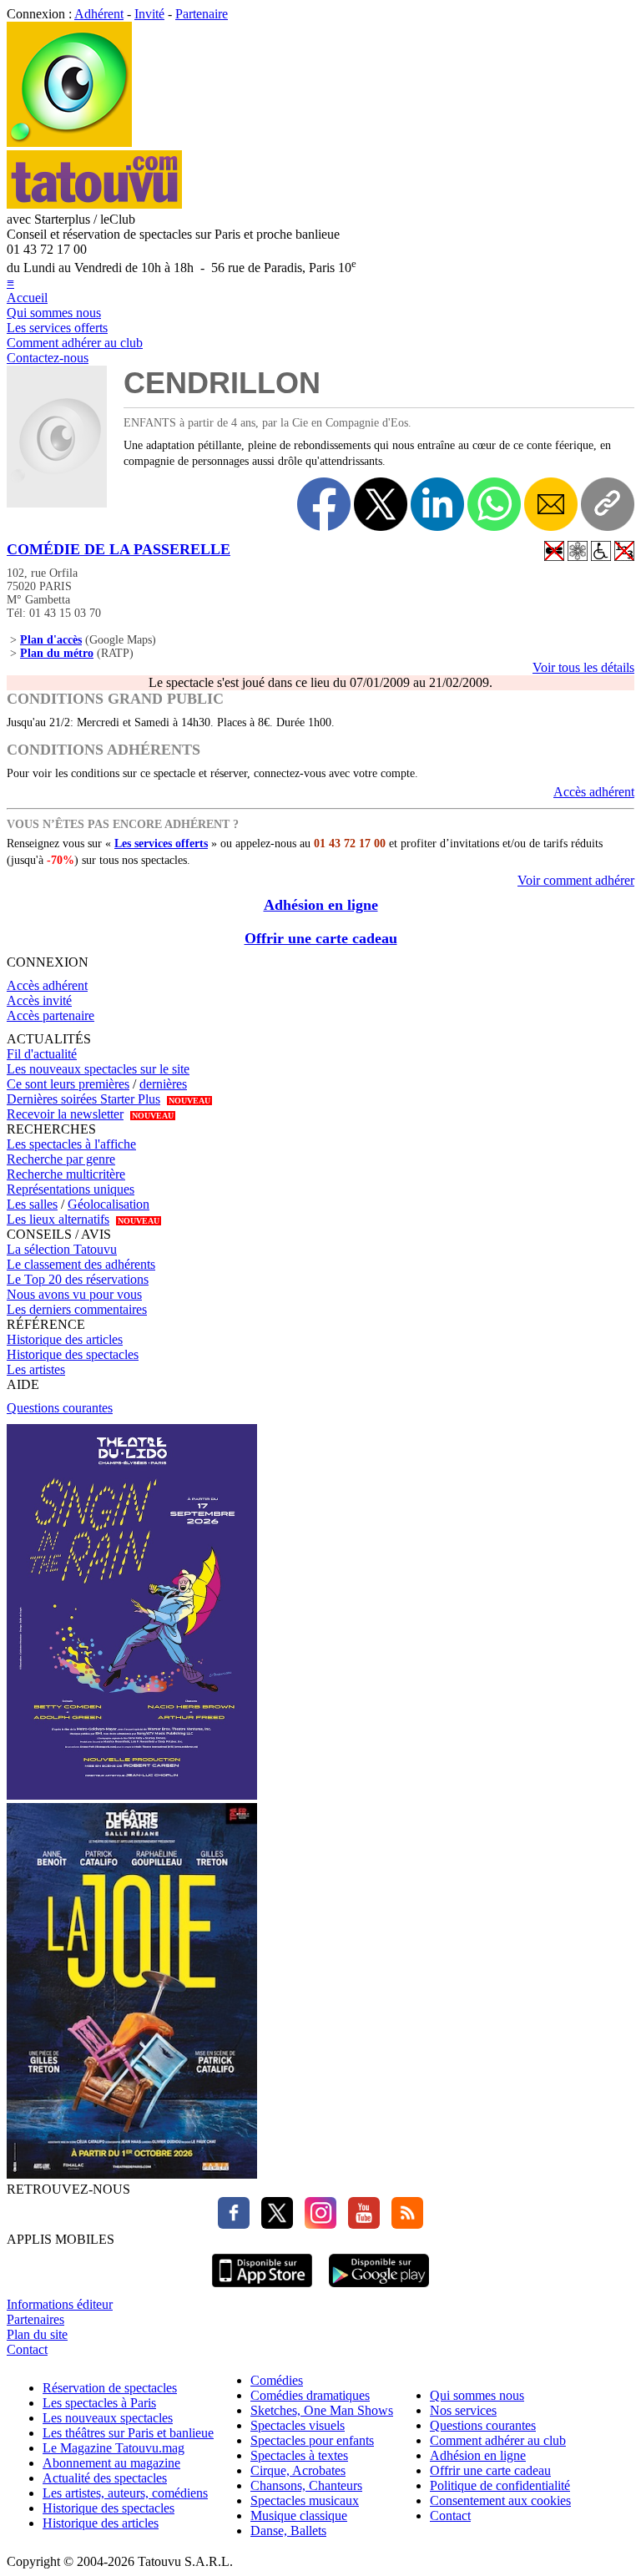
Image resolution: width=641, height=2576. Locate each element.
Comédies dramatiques (310, 2395)
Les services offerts (57, 328)
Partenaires (35, 2319)
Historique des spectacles (73, 1354)
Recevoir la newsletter (65, 1114)
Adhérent (99, 14)
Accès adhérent (594, 792)
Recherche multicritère (66, 1174)
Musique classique (299, 2515)
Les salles (32, 1204)
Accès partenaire (50, 1015)
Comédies (277, 2380)
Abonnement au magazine (111, 2463)
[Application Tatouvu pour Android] (379, 2289)
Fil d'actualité (42, 1054)
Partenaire (202, 14)
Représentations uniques (71, 1189)
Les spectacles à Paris (99, 2403)
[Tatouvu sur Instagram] (316, 2224)
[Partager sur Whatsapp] (494, 504)
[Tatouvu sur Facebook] (234, 2224)
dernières (163, 1084)
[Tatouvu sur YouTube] (360, 2224)
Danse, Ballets (288, 2531)
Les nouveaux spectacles (108, 2418)
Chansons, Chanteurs (306, 2485)
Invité (149, 14)
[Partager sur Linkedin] (437, 504)
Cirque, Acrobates (298, 2470)
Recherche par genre (61, 1159)
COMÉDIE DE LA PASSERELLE (119, 549)
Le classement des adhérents (81, 1264)
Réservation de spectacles (110, 2388)
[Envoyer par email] (551, 504)
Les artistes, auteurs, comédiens (125, 2493)
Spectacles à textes (299, 2455)
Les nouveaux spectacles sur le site (98, 1069)
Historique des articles (65, 1339)
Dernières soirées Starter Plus (83, 1099)
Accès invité (39, 1000)
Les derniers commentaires (77, 1309)
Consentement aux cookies (500, 2500)
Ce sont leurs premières (68, 1084)
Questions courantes (60, 1408)
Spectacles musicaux (305, 2500)
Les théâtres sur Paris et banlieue (128, 2433)
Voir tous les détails (583, 667)
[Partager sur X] (381, 504)
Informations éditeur (60, 2304)
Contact (27, 2349)
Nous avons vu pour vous (74, 1294)
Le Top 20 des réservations (78, 1279)
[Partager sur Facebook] (324, 504)
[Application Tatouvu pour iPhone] (262, 2289)
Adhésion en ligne (321, 905)
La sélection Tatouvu (62, 1249)
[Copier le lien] (608, 504)
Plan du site (37, 2334)
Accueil (27, 298)
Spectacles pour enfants (312, 2440)
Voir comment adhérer (576, 880)
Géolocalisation (109, 1204)
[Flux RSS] (403, 2224)
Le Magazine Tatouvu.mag (114, 2448)
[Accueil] (69, 142)
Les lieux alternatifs (58, 1219)
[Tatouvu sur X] (273, 2224)
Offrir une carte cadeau (321, 938)
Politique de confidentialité (500, 2485)
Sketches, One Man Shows (322, 2410)
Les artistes (36, 1369)
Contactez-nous (48, 358)
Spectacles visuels (298, 2425)
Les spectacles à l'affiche (71, 1144)
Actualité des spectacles (105, 2478)
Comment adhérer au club (75, 343)
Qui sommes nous (54, 313)
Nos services (463, 2410)
